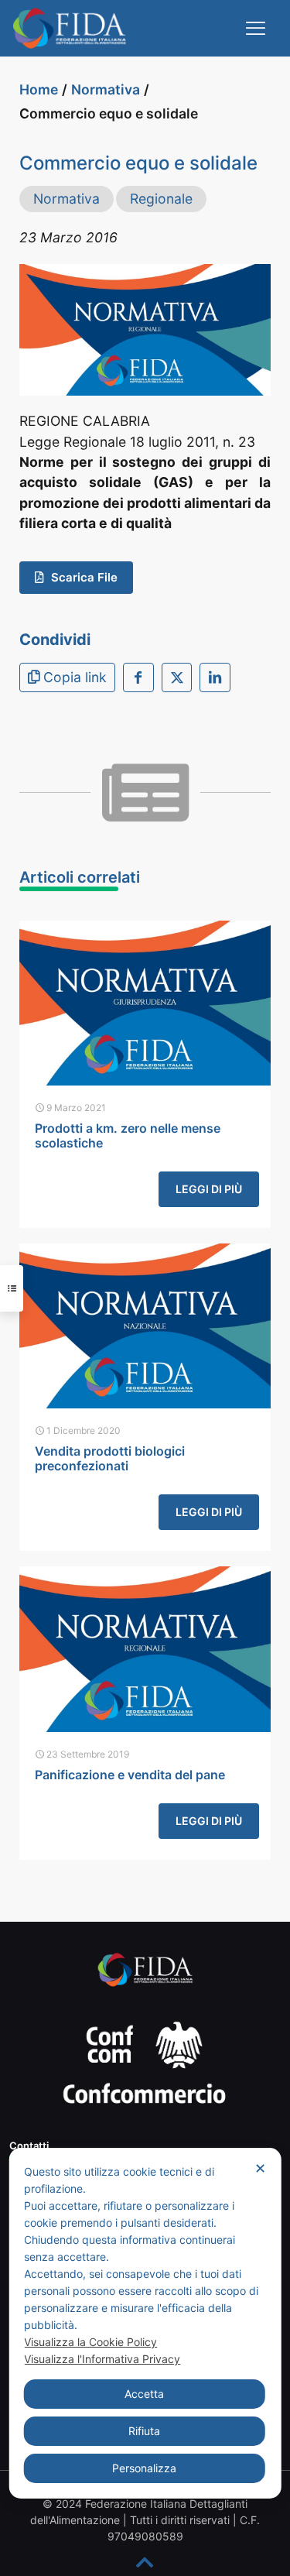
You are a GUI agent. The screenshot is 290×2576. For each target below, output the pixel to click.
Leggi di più (209, 1189)
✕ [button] (260, 2168)
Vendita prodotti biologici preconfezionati (110, 1458)
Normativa (106, 89)
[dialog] (145, 2323)
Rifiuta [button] (144, 2431)
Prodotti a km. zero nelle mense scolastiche (128, 1135)
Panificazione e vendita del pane (130, 1775)
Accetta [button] (144, 2394)
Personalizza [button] (144, 2468)
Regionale (161, 199)
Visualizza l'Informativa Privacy (102, 2359)
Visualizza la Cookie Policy (90, 2342)
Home (39, 89)
